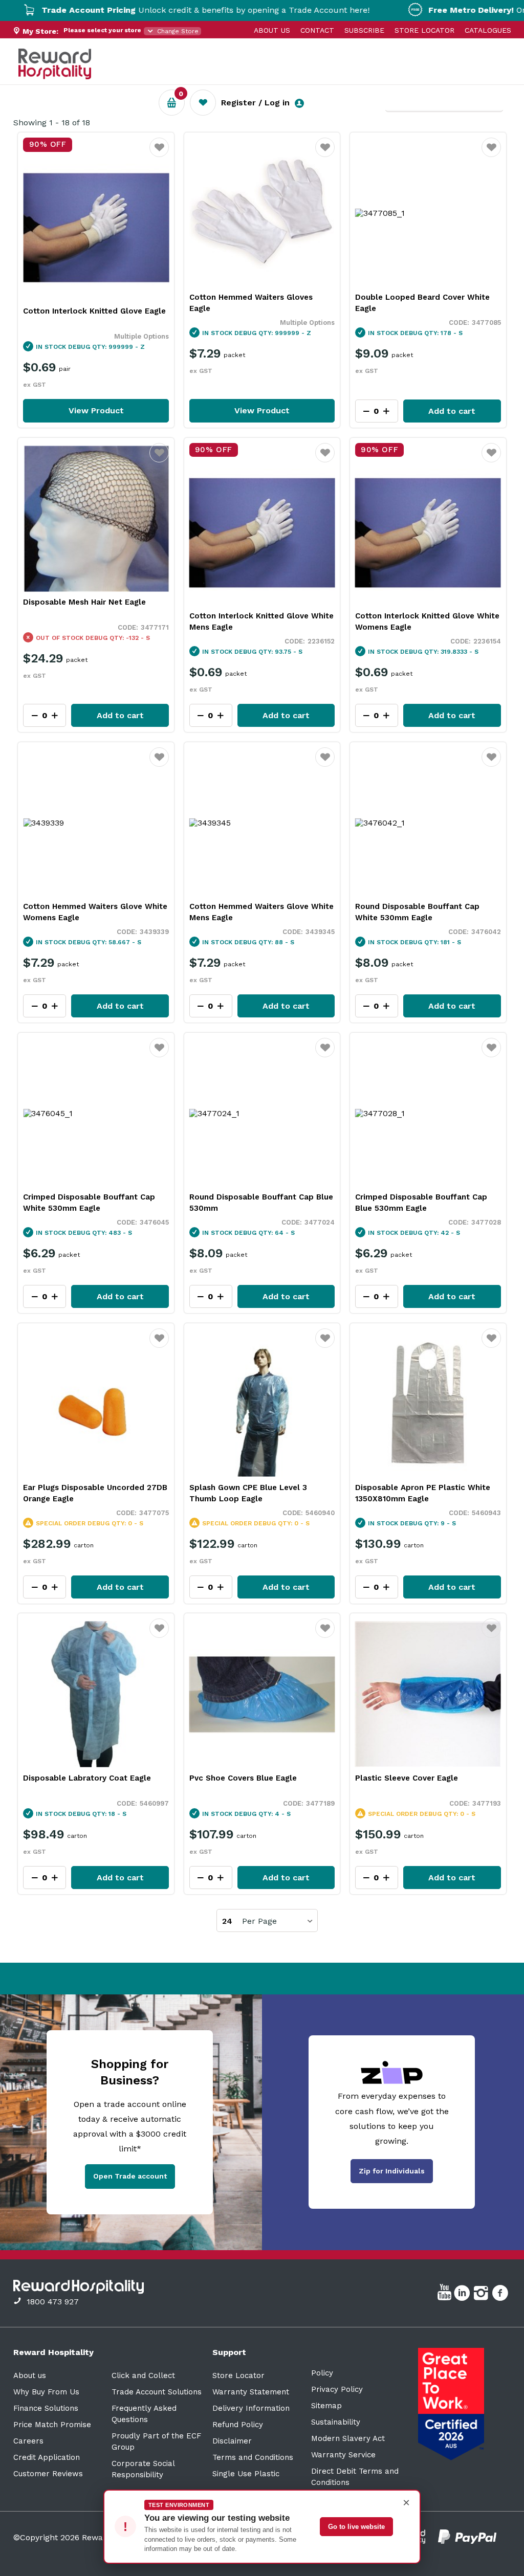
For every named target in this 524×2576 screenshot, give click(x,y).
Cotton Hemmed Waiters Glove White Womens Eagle (95, 912)
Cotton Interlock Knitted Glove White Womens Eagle (427, 621)
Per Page (259, 1921)
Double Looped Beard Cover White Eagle (422, 303)
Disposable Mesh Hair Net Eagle (84, 602)
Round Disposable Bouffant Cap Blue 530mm (261, 1203)
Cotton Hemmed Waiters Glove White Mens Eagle (261, 912)
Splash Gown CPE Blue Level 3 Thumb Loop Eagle (248, 1493)
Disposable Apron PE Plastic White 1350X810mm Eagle (423, 1493)
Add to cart (452, 411)
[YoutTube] (446, 2295)
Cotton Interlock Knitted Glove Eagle (94, 311)
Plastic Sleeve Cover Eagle (407, 1778)
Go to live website (356, 2527)
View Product (96, 410)
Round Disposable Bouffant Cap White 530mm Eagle (417, 912)
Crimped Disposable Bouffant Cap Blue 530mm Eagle (421, 1203)
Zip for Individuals (392, 2171)
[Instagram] (482, 2295)
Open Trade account (130, 2176)
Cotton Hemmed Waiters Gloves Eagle (251, 303)
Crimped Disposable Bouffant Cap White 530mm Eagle (89, 1203)
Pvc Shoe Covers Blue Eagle (243, 1778)
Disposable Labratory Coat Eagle (87, 1778)
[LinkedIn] (463, 2295)
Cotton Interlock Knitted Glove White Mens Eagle (261, 621)
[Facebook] (501, 2295)
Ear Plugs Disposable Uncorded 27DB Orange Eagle (95, 1493)
